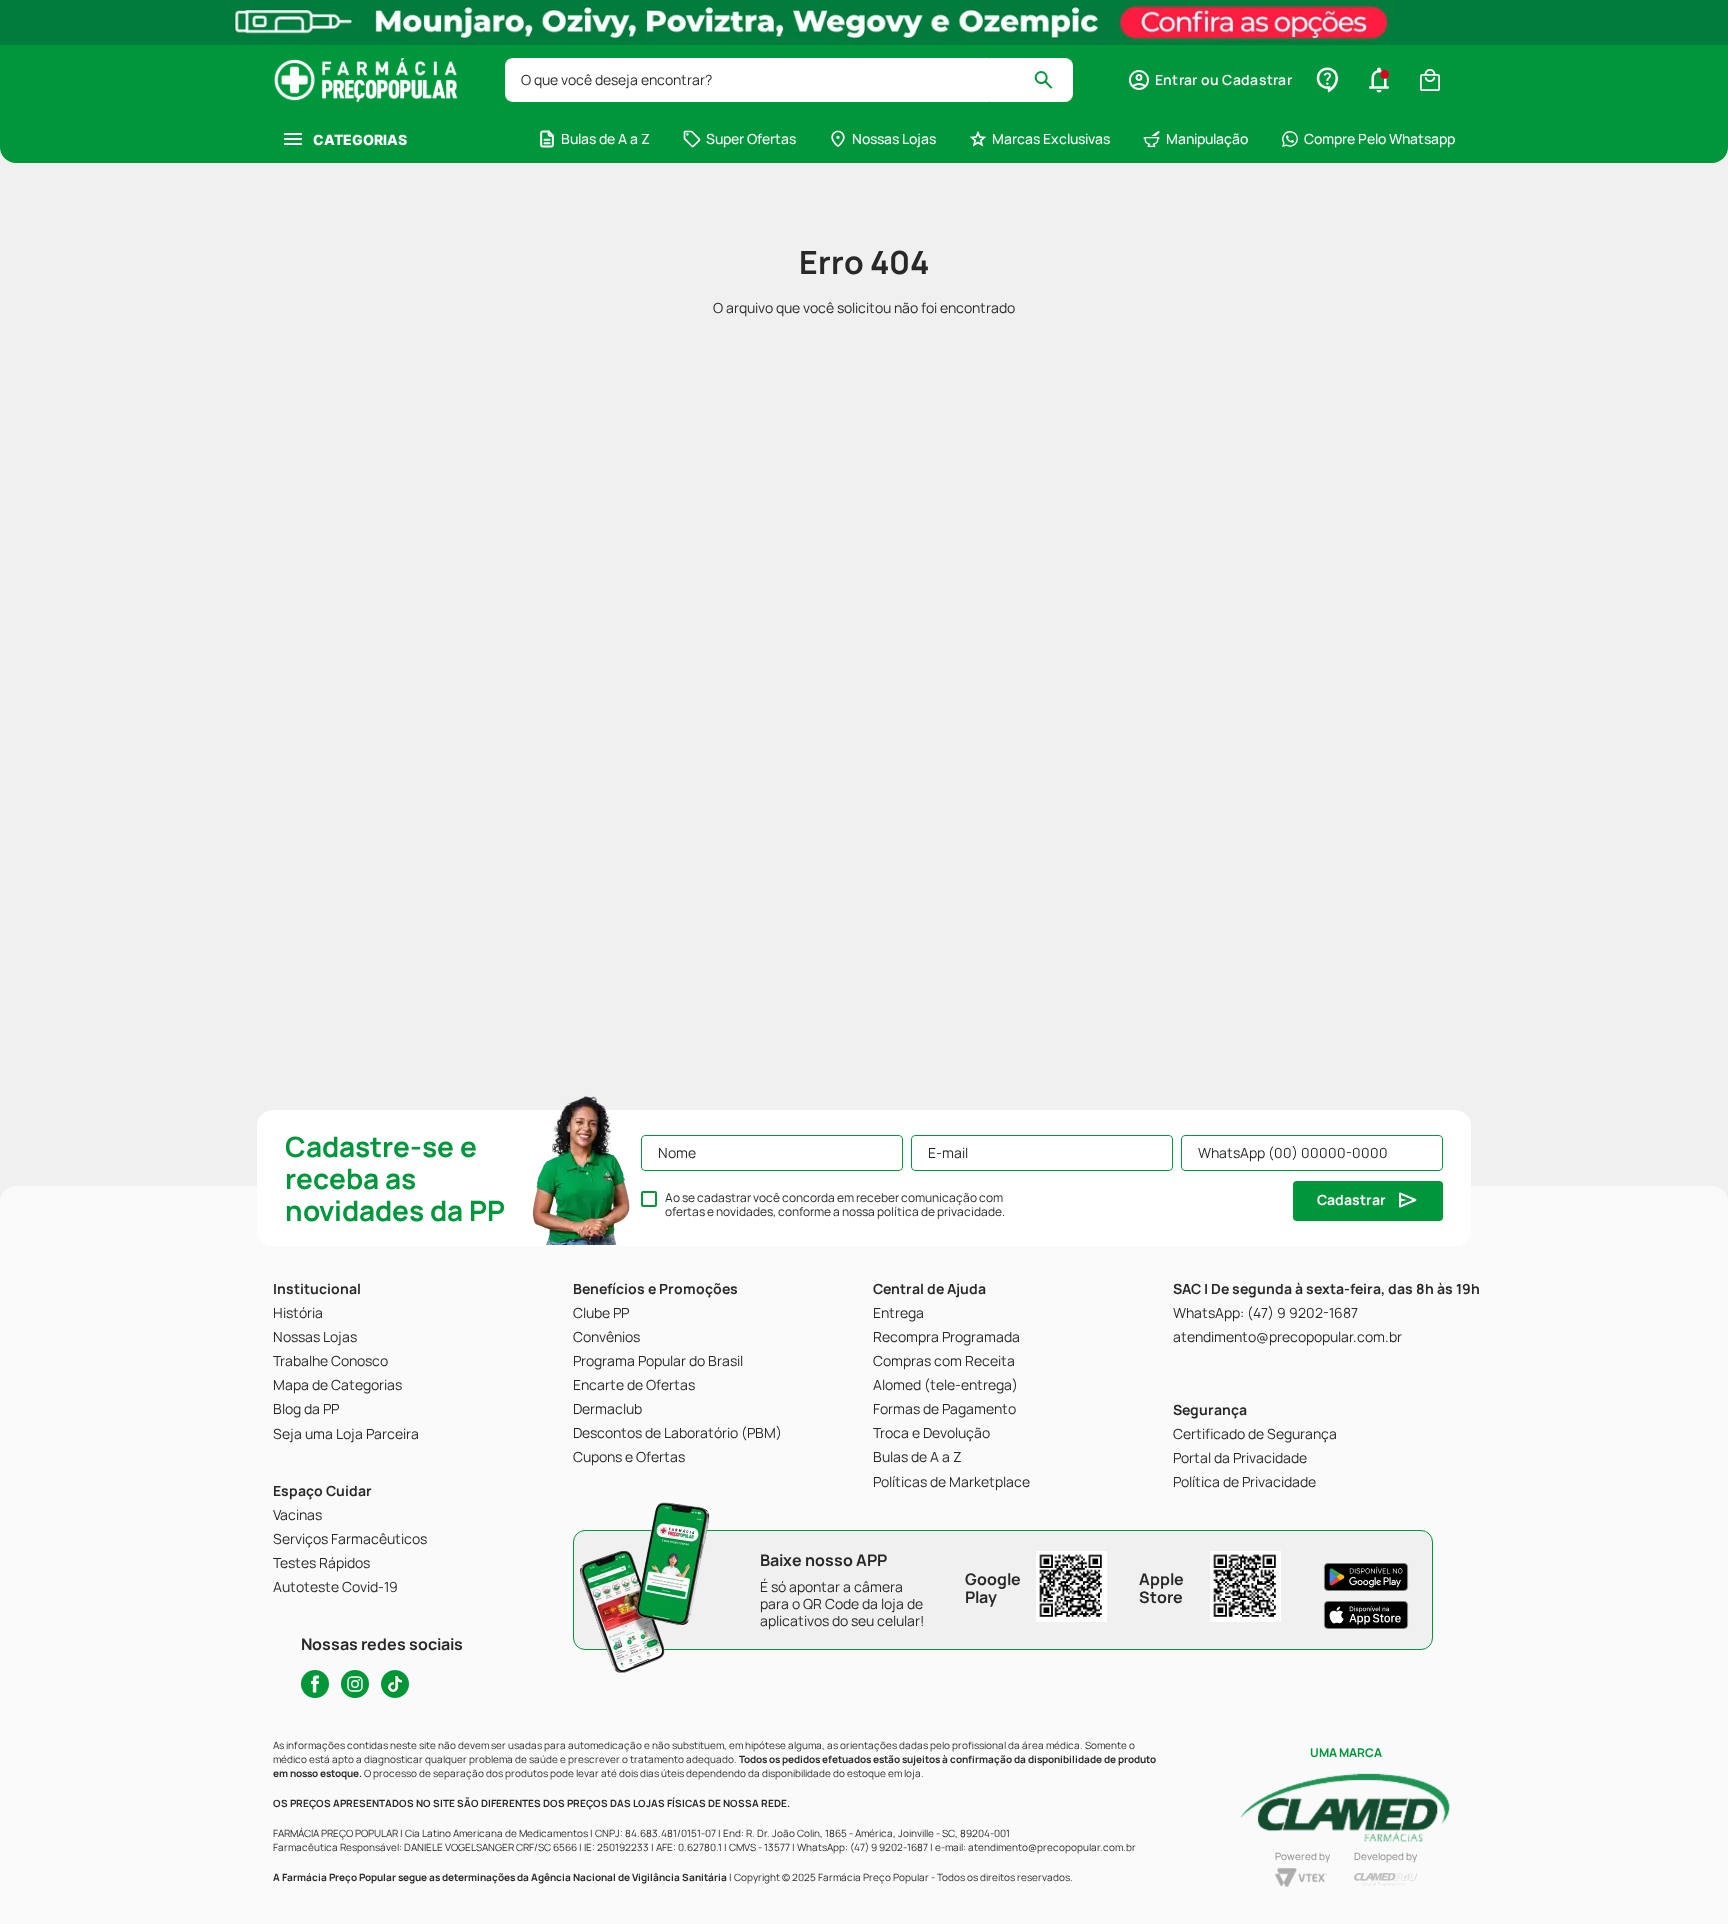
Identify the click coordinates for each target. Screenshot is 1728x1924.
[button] (1209, 80)
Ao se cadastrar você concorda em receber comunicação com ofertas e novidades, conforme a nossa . (835, 1205)
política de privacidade (939, 1211)
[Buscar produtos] (1052, 80)
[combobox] (789, 80)
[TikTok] (395, 1684)
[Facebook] (315, 1684)
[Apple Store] (1366, 1615)
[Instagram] (355, 1684)
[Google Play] (1366, 1577)
